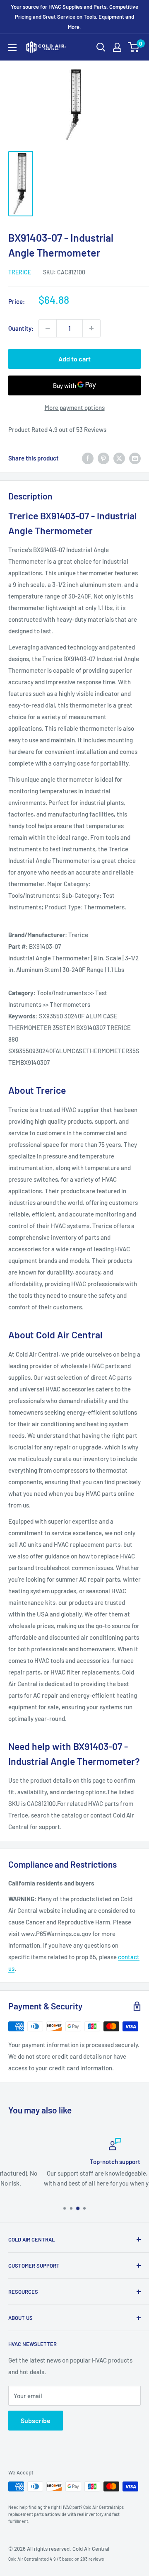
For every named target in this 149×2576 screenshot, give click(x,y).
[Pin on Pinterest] (103, 458)
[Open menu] (12, 48)
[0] (134, 47)
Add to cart (74, 359)
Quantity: (21, 328)
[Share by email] (135, 458)
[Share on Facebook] (88, 458)
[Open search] (101, 47)
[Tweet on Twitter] (119, 458)
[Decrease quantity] (48, 328)
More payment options (75, 407)
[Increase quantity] (91, 328)
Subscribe (36, 2420)
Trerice (20, 272)
